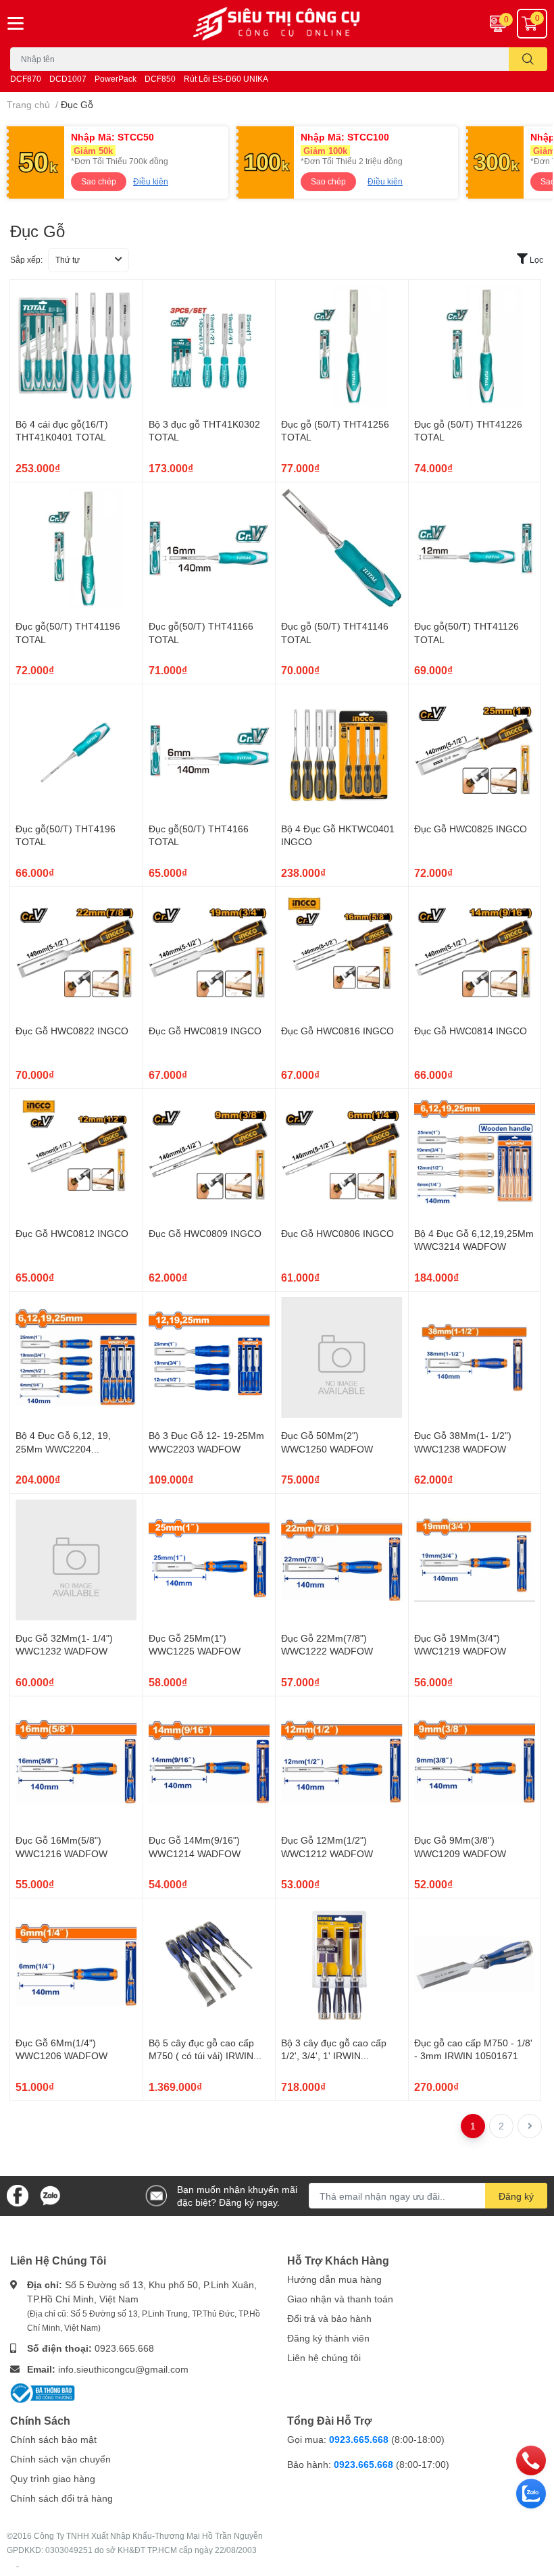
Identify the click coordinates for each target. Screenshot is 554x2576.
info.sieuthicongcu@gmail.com (123, 2369)
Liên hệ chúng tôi (324, 2357)
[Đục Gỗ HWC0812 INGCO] (76, 1155)
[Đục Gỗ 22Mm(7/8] (342, 1560)
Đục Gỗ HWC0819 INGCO (205, 1031)
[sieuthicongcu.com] (277, 24)
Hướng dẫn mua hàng (334, 2279)
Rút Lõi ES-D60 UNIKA (226, 79)
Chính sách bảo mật (53, 2439)
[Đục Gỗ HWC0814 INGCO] (475, 953)
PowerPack (116, 79)
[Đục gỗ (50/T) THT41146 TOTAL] (342, 549)
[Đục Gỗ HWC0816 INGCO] (342, 953)
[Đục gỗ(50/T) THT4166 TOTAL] (209, 751)
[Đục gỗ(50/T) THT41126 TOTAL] (475, 549)
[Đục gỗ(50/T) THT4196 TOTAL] (76, 751)
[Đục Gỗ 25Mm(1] (209, 1560)
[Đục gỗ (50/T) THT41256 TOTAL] (342, 346)
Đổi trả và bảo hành (329, 2318)
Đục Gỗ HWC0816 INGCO (337, 1031)
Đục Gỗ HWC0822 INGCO (72, 1031)
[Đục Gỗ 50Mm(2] (342, 1358)
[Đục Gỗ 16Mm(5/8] (76, 1763)
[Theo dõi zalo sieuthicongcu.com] (50, 2195)
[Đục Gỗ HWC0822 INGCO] (76, 953)
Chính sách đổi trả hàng (61, 2498)
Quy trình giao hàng (53, 2478)
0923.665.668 (124, 2348)
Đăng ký (516, 2196)
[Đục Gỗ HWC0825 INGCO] (475, 751)
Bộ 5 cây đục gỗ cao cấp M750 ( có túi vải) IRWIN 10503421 (201, 2056)
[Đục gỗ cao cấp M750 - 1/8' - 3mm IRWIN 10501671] (475, 1965)
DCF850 (160, 79)
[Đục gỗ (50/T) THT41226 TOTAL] (475, 346)
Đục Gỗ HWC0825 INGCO (471, 829)
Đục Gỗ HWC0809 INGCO (205, 1233)
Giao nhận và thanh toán (340, 2299)
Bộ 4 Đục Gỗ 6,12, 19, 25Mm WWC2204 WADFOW (63, 1448)
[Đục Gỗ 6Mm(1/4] (76, 1965)
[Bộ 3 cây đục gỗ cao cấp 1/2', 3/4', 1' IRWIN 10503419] (342, 1965)
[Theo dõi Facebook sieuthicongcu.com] (18, 2195)
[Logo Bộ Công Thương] (43, 2392)
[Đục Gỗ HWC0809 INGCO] (209, 1155)
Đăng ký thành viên (328, 2338)
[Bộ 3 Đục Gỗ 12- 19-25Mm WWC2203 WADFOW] (209, 1358)
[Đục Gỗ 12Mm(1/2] (342, 1763)
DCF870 (26, 79)
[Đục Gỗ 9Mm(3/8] (475, 1763)
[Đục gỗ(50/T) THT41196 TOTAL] (76, 549)
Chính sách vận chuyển (60, 2459)
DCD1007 (68, 79)
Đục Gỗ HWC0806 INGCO (337, 1233)
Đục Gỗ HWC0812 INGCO (72, 1233)
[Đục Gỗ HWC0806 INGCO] (342, 1155)
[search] (528, 59)
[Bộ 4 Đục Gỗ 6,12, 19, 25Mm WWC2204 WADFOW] (76, 1358)
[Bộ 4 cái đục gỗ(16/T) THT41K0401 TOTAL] (76, 346)
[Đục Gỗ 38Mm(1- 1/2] (475, 1358)
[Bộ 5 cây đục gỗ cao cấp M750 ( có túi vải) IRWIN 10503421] (209, 1965)
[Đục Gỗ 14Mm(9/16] (209, 1763)
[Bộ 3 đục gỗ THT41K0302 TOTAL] (209, 346)
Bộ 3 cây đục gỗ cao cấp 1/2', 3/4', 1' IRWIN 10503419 (334, 2056)
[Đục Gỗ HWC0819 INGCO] (209, 953)
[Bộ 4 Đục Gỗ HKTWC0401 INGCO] (342, 751)
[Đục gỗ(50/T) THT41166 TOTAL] (209, 549)
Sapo (18, 2567)
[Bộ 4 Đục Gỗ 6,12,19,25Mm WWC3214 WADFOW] (475, 1155)
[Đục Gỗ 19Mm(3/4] (475, 1560)
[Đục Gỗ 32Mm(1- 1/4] (76, 1560)
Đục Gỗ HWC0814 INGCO (471, 1031)
